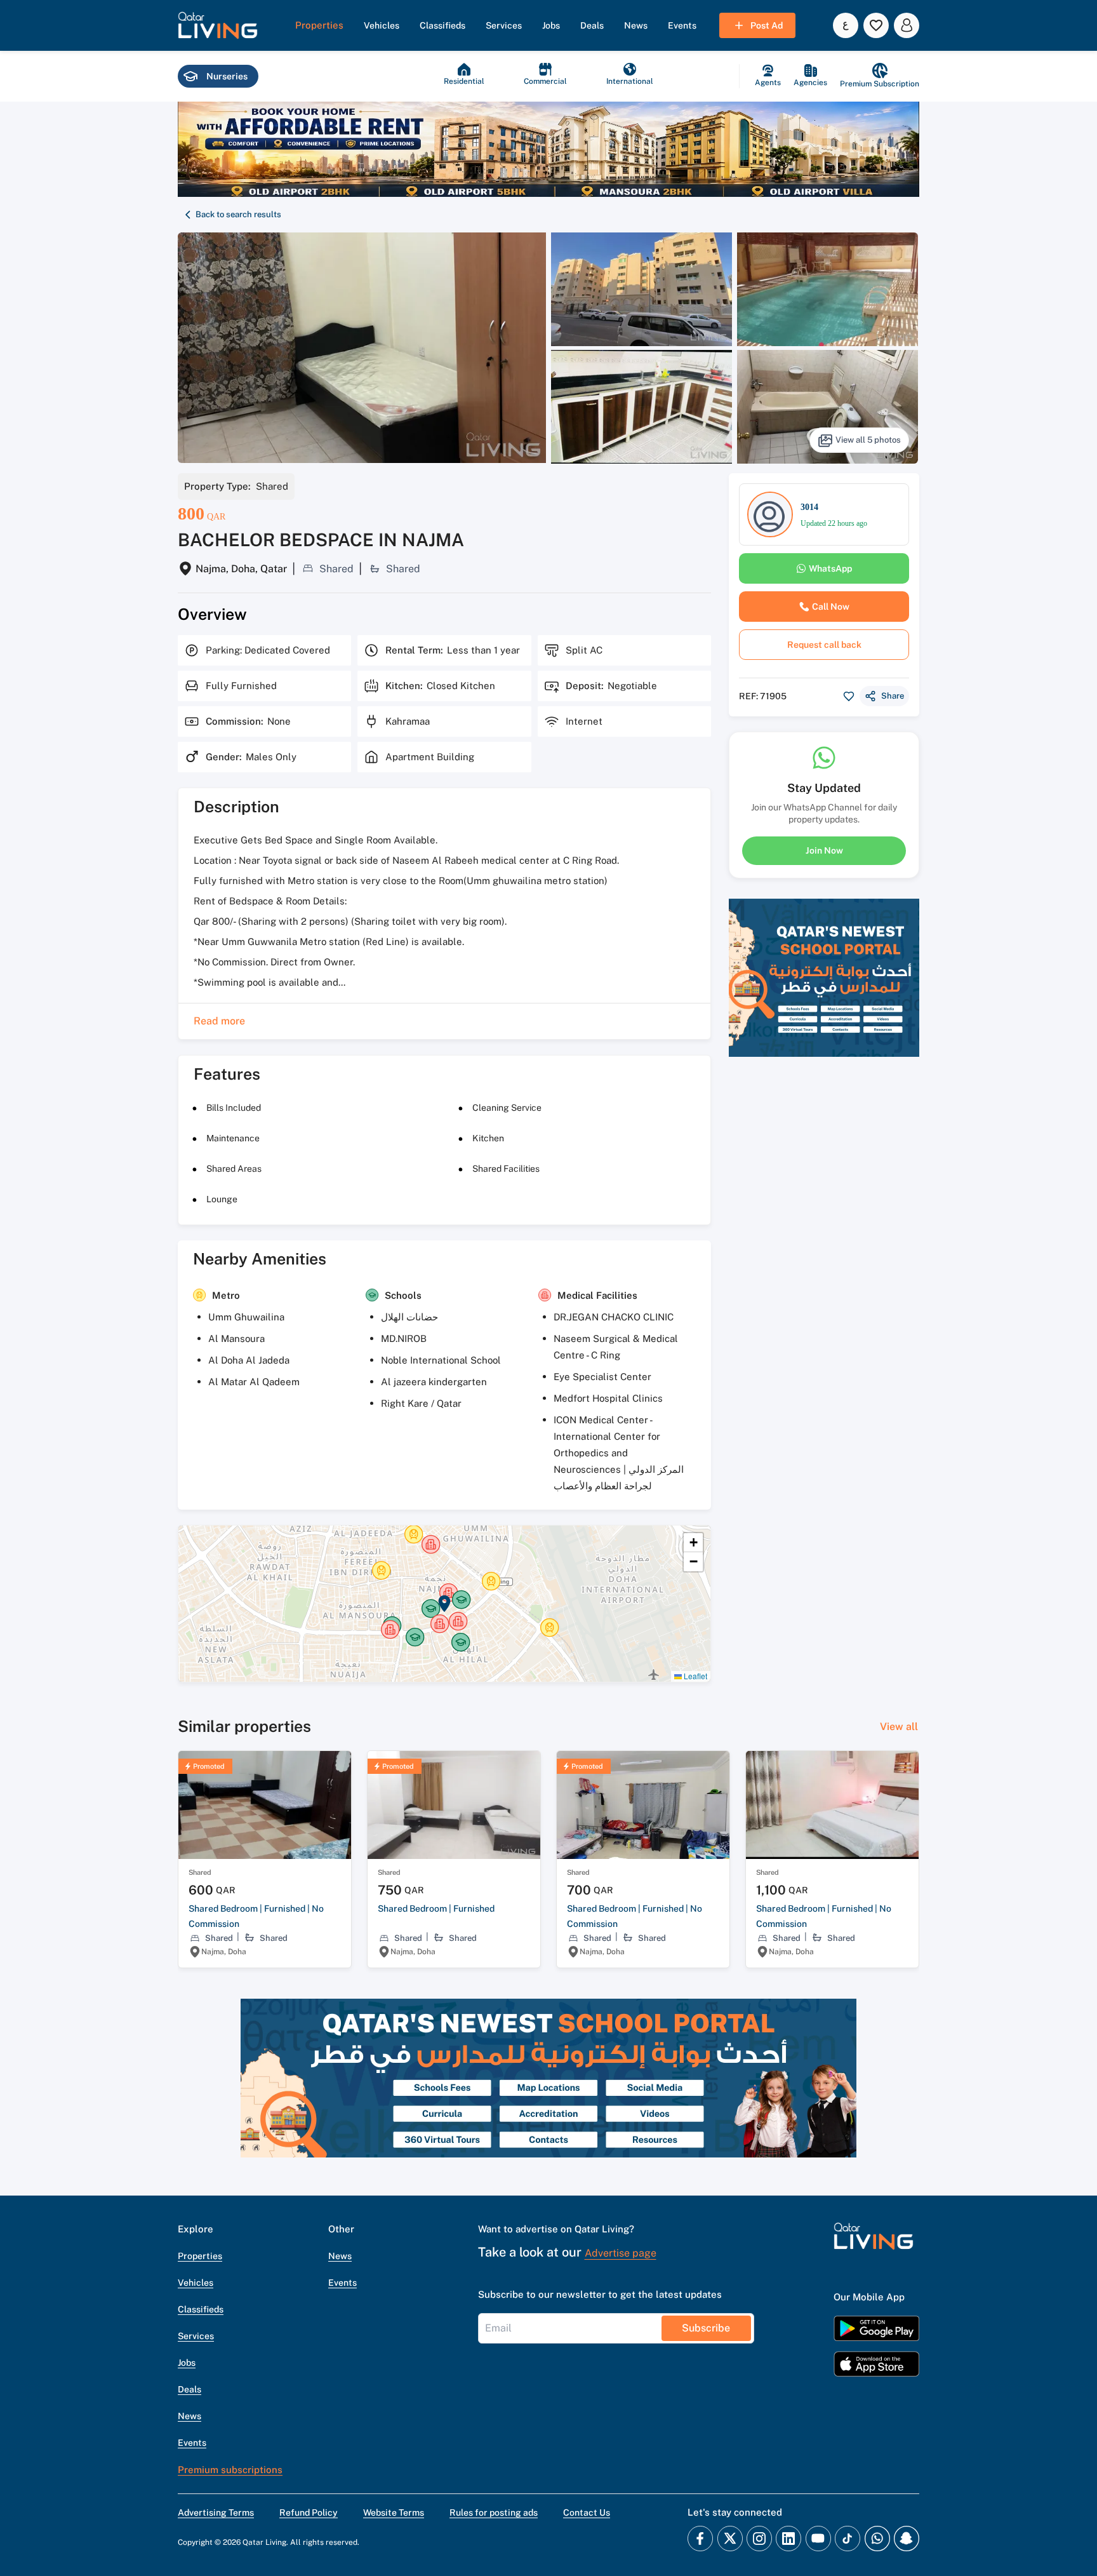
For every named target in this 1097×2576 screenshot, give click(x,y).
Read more (219, 1021)
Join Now (824, 850)
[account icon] (907, 25)
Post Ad (767, 25)
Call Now (831, 607)
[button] (218, 25)
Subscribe (706, 2328)
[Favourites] (876, 25)
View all (899, 1727)
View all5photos (868, 440)
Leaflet (695, 1676)
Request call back (824, 645)
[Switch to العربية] (846, 25)
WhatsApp (830, 568)
